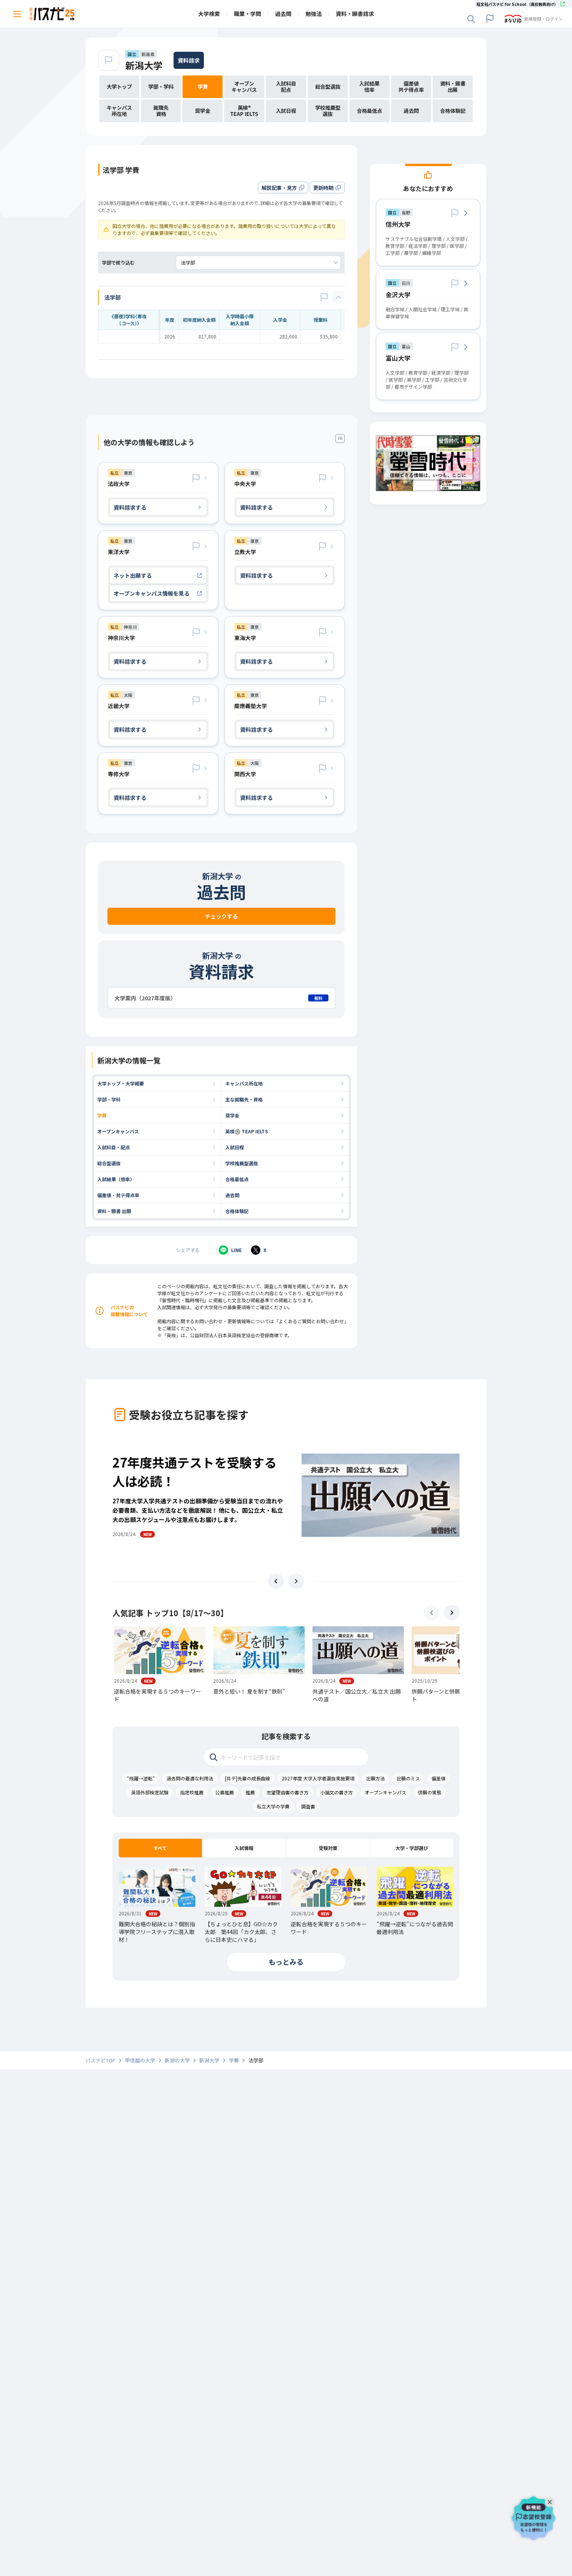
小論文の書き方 (337, 1792)
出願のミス (408, 1778)
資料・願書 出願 (114, 1211)
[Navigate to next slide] (296, 1581)
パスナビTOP (101, 2060)
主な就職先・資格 (244, 1099)
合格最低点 (237, 1179)
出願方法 (375, 1778)
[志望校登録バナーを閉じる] (551, 2500)
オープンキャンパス (118, 1131)
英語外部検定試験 (150, 1792)
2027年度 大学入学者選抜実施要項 (318, 1778)
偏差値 (439, 1778)
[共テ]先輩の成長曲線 (247, 1778)
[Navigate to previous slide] (276, 1581)
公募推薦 (225, 1792)
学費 (102, 1115)
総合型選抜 (109, 1163)
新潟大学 (144, 65)
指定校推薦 (192, 1792)
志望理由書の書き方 (288, 1792)
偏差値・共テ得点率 (118, 1195)
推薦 (250, 1792)
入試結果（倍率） (116, 1179)
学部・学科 (109, 1099)
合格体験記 (237, 1211)
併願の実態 (430, 1792)
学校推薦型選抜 (242, 1163)
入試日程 (235, 1147)
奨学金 (232, 1115)
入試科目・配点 (114, 1147)
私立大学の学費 (273, 1806)
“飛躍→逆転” (141, 1778)
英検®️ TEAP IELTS (247, 1131)
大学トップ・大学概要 (121, 1083)
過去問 (232, 1195)
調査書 (308, 1806)
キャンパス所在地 (244, 1083)
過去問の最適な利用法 (190, 1778)
